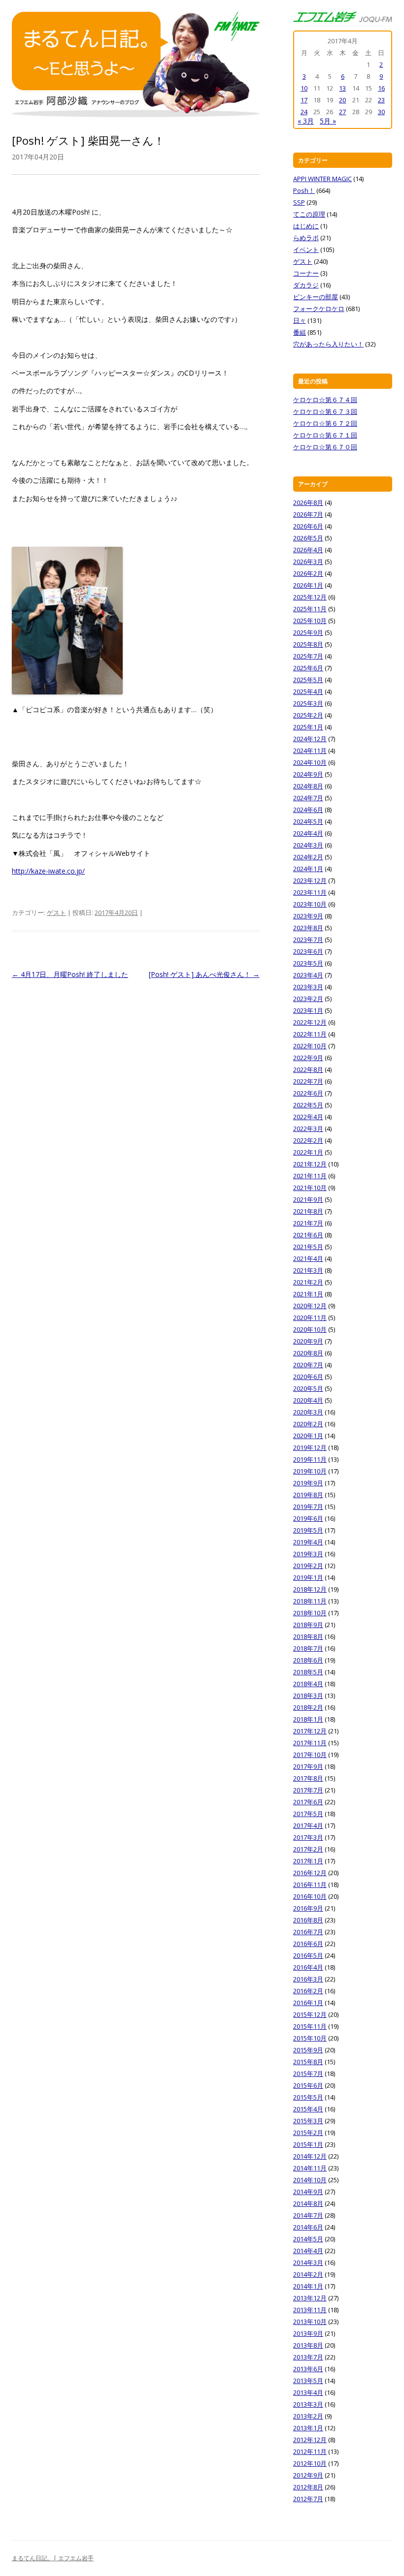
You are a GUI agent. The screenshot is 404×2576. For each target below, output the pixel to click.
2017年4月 (308, 1825)
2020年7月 (308, 1365)
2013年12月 (310, 2298)
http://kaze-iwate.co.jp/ (48, 871)
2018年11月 (310, 1601)
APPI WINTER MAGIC (322, 179)
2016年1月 (308, 2003)
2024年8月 (308, 786)
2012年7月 (308, 2499)
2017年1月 (308, 1861)
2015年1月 (308, 2144)
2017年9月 (308, 1766)
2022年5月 (308, 1105)
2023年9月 (308, 916)
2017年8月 (308, 1778)
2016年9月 (308, 1908)
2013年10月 (310, 2322)
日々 (300, 320)
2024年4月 (308, 833)
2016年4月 (308, 1967)
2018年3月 (308, 1696)
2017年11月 (310, 1743)
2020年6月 (308, 1377)
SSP (299, 202)
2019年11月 (310, 1459)
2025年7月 (308, 656)
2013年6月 (308, 2369)
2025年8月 (308, 644)
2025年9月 (308, 632)
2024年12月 (310, 739)
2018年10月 (310, 1613)
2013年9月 (308, 2333)
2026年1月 (308, 585)
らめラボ (306, 238)
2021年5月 (308, 1247)
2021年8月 (308, 1211)
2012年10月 (310, 2463)
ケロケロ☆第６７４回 (325, 400)
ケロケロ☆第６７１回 (325, 435)
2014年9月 (308, 2192)
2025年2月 (308, 715)
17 (304, 100)
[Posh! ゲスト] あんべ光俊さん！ (204, 974)
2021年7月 (308, 1223)
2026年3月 (308, 562)
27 (342, 112)
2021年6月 (308, 1235)
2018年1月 (308, 1719)
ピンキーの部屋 (316, 297)
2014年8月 (308, 2203)
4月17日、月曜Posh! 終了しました (70, 974)
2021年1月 (308, 1294)
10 (304, 88)
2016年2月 (308, 1991)
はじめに (306, 226)
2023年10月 (310, 904)
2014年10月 (310, 2180)
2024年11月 (310, 751)
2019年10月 (310, 1471)
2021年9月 (308, 1199)
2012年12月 (310, 2440)
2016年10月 (310, 1896)
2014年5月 (308, 2239)
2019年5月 (308, 1530)
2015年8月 (308, 2062)
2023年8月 (308, 928)
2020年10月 (310, 1329)
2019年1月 (308, 1577)
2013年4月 (308, 2392)
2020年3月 (308, 1412)
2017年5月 (308, 1814)
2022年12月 (310, 1022)
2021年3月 (308, 1270)
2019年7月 (308, 1507)
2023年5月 (308, 963)
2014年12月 (310, 2156)
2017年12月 (310, 1731)
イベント (306, 250)
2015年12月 (310, 2014)
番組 (300, 332)
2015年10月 (310, 2038)
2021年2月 (308, 1282)
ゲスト (56, 912)
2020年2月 (308, 1424)
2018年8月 (308, 1636)
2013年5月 (308, 2381)
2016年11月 (310, 1885)
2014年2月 (308, 2274)
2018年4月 (308, 1684)
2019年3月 (308, 1554)
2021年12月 (310, 1164)
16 (381, 88)
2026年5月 (308, 538)
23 (381, 100)
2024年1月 (308, 869)
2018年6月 (308, 1660)
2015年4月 (308, 2109)
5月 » (328, 121)
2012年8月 (308, 2487)
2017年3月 (308, 1837)
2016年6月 (308, 1944)
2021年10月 (310, 1188)
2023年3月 (308, 987)
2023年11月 (310, 892)
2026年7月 (308, 514)
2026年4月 (308, 550)
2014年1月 (308, 2286)
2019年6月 (308, 1518)
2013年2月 (308, 2416)
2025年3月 (308, 703)
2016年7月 (308, 1932)
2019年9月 (308, 1483)
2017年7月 (308, 1790)
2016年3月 (308, 1979)
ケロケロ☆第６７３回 (325, 411)
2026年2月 (308, 573)
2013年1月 (308, 2428)
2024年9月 (308, 774)
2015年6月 (308, 2085)
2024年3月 (308, 845)
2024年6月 (308, 810)
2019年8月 (308, 1495)
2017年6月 (308, 1802)
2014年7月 (308, 2215)
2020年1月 (308, 1436)
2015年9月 (308, 2050)
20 (342, 100)
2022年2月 (308, 1140)
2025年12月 (310, 597)
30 (381, 112)
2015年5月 (308, 2097)
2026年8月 (308, 503)
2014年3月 (308, 2262)
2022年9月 (308, 1058)
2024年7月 (308, 798)
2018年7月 (308, 1648)
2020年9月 (308, 1341)
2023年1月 (308, 1010)
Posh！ (304, 190)
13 (342, 88)
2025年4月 (308, 691)
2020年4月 (308, 1400)
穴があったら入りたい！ (328, 344)
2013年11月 (310, 2310)
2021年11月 (310, 1176)
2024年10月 (310, 762)
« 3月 (306, 121)
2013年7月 (308, 2357)
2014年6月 (308, 2227)
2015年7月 (308, 2073)
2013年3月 (308, 2404)
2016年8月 (308, 1920)
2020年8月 (308, 1353)
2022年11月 (310, 1034)
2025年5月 (308, 680)
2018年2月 (308, 1707)
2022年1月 (308, 1152)
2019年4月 (308, 1542)
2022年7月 (308, 1081)
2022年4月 (308, 1117)
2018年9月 (308, 1625)
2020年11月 (310, 1318)
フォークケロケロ (319, 309)
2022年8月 (308, 1069)
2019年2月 (308, 1566)
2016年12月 (310, 1873)
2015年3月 (308, 2121)
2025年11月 (310, 609)
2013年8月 (308, 2345)
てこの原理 (309, 214)
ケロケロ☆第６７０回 (325, 447)
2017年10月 (310, 1755)
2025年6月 (308, 668)
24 (304, 112)
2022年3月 (308, 1129)
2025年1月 (308, 727)
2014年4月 (308, 2251)
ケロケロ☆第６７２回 (325, 423)
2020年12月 (310, 1306)
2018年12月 (310, 1589)
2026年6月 (308, 526)
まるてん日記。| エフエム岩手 (53, 2558)
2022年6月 (308, 1093)
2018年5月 (308, 1672)
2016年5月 (308, 1955)
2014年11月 (310, 2168)
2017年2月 (308, 1849)
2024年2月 (308, 857)
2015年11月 (310, 2026)
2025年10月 (310, 621)
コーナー (306, 273)
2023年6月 (308, 951)
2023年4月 (308, 975)
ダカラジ (306, 285)
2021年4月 (308, 1258)
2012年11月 (310, 2451)
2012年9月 (308, 2475)
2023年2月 (308, 999)
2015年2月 (308, 2133)
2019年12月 (310, 1447)
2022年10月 (310, 1046)
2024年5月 (308, 821)
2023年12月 (310, 880)
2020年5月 (308, 1388)
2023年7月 (308, 940)
